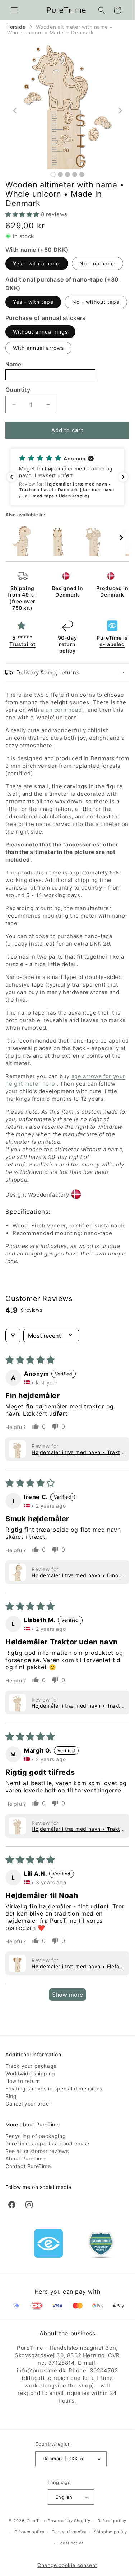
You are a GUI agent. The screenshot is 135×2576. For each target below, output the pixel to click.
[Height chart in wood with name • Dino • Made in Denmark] (22, 540)
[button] (14, 10)
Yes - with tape (33, 302)
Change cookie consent (67, 2565)
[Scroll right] (121, 538)
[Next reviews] (123, 477)
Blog (11, 2096)
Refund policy (112, 2521)
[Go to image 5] (82, 175)
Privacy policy (30, 2532)
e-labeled (112, 644)
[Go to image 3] (67, 175)
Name (13, 364)
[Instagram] (29, 2205)
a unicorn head (61, 710)
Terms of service (69, 2532)
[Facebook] (12, 2205)
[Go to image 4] (75, 175)
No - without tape (96, 302)
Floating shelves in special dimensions (54, 2088)
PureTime (37, 2521)
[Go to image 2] (60, 175)
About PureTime (25, 2159)
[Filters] (13, 1336)
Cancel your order (28, 2104)
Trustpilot (22, 644)
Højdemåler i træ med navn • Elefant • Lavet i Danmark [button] (78, 1966)
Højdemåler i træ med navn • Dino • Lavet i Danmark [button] (77, 1575)
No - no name (97, 263)
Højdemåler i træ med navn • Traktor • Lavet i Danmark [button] (78, 1452)
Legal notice (71, 2543)
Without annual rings (40, 332)
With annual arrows (38, 348)
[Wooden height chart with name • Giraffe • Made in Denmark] (57, 540)
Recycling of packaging (36, 2136)
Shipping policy (110, 2532)
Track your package (31, 2066)
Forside (16, 27)
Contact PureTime (28, 2166)
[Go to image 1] (53, 175)
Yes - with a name (37, 263)
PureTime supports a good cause (47, 2143)
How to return (23, 2081)
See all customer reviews (37, 2151)
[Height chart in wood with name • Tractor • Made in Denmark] (93, 540)
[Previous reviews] (11, 477)
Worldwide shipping (30, 2073)
